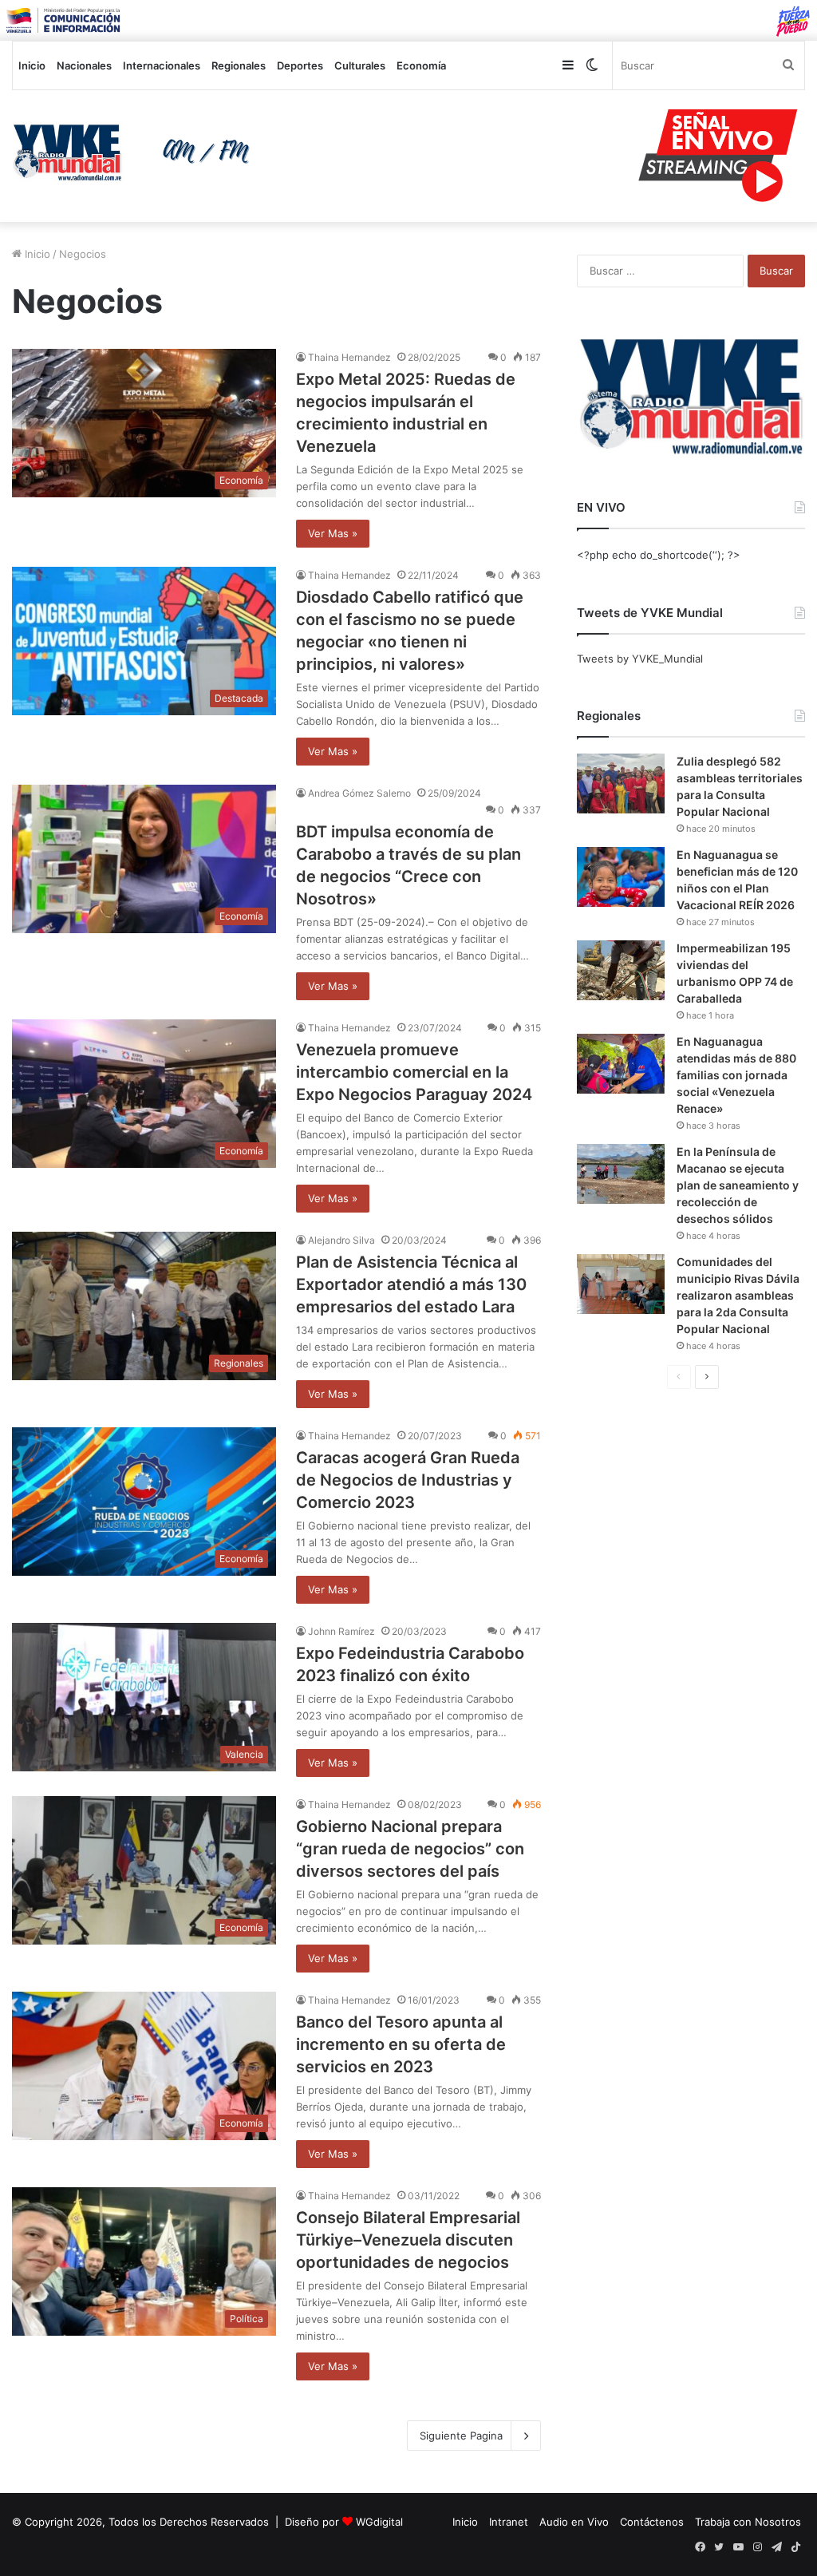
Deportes (300, 65)
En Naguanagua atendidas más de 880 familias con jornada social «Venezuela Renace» (736, 1075)
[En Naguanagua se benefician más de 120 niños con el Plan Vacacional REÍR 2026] (621, 877)
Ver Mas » (333, 533)
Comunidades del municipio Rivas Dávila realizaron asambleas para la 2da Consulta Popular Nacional (738, 1295)
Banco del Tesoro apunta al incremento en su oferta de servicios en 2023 (401, 2044)
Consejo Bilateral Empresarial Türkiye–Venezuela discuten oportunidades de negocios (408, 2240)
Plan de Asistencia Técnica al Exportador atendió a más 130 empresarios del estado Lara (411, 1284)
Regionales (239, 65)
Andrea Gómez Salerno (359, 793)
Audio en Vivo (574, 2522)
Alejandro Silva (341, 1240)
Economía (421, 65)
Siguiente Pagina (461, 2436)
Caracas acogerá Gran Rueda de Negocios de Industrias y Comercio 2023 (408, 1480)
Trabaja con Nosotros (748, 2522)
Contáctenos (652, 2522)
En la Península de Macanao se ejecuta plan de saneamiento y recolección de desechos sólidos (738, 1185)
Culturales (360, 65)
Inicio (32, 65)
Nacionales (84, 65)
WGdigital (379, 2522)
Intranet (509, 2522)
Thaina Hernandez (349, 357)
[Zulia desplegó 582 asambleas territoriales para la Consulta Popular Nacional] (621, 783)
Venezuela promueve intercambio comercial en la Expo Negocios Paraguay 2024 (414, 1072)
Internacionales (162, 65)
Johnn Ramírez (341, 1631)
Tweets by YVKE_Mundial (640, 659)
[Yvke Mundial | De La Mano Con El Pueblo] (136, 152)
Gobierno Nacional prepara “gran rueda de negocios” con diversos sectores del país (410, 1849)
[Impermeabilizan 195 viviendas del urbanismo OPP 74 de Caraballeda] (621, 970)
